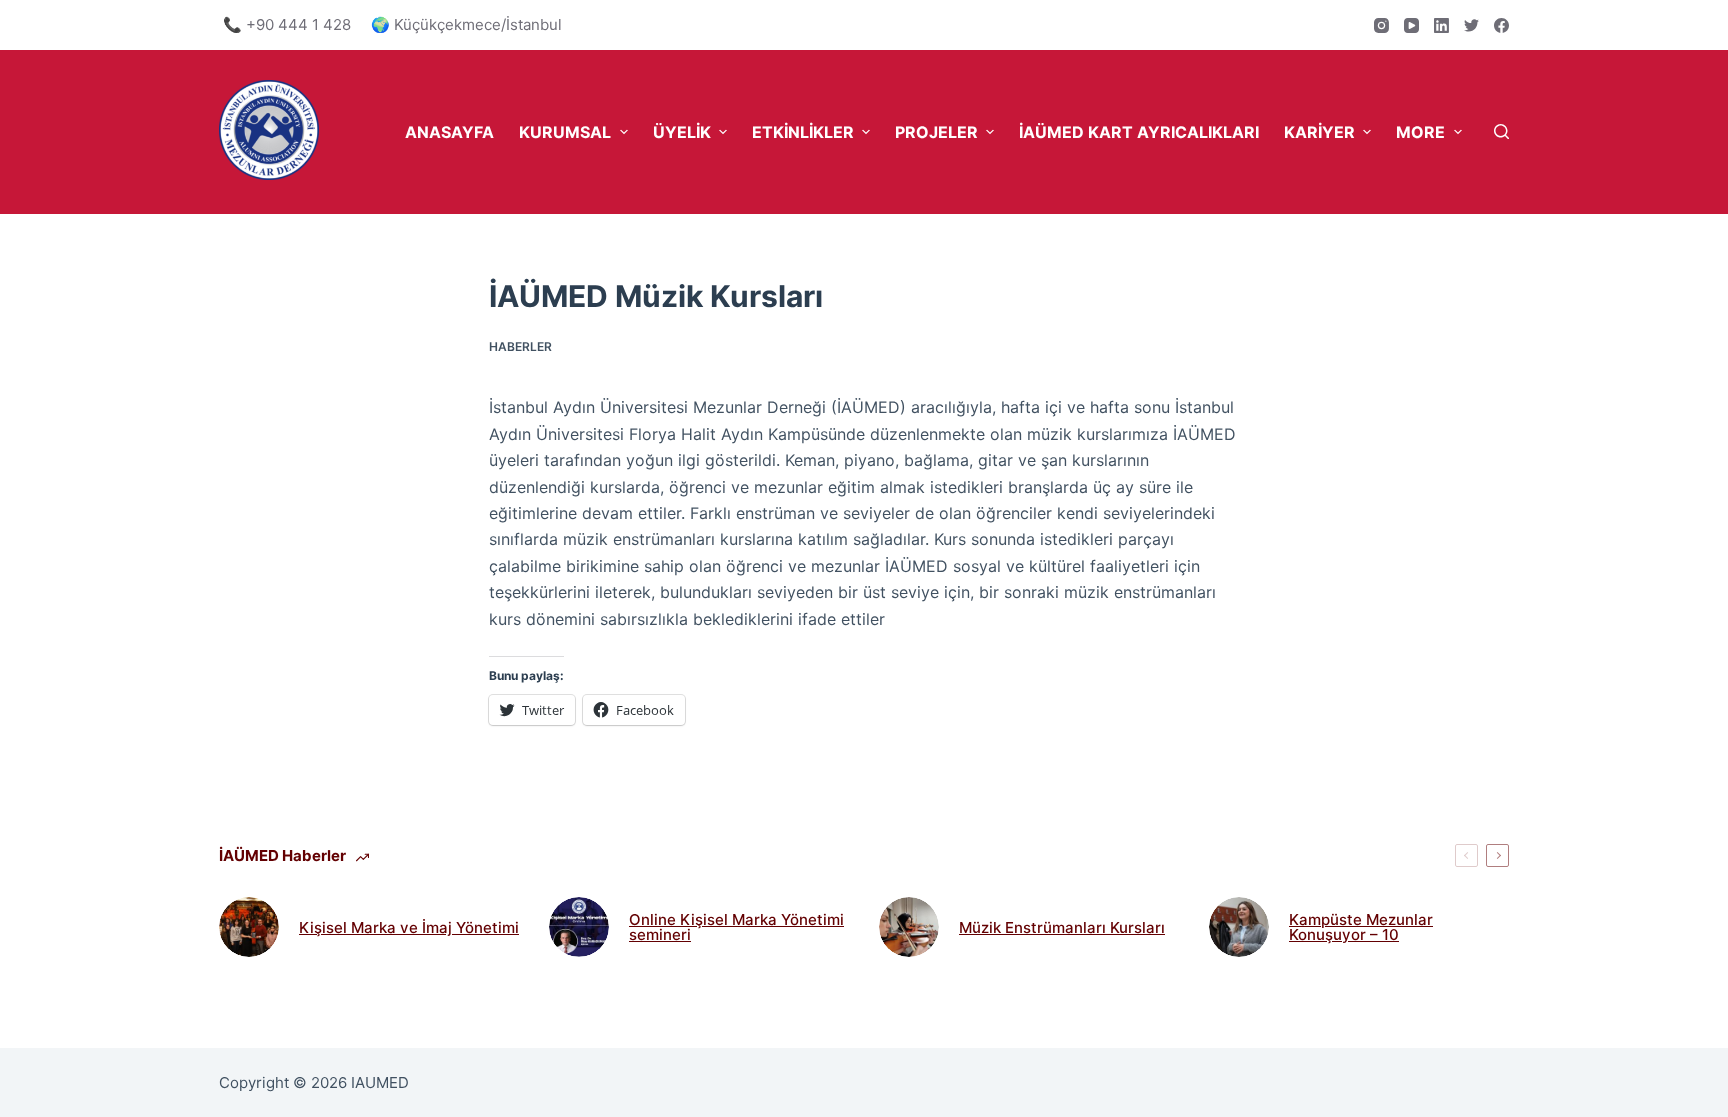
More (1420, 132)
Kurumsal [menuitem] (565, 132)
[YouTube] (1411, 25)
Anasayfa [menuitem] (449, 132)
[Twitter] (1471, 25)
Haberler (520, 346)
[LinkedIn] (1441, 25)
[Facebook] (1501, 25)
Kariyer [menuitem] (1319, 132)
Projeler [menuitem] (936, 132)
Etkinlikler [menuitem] (803, 132)
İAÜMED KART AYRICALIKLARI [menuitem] (1139, 132)
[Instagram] (1381, 25)
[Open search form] (1501, 131)
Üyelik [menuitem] (682, 132)
